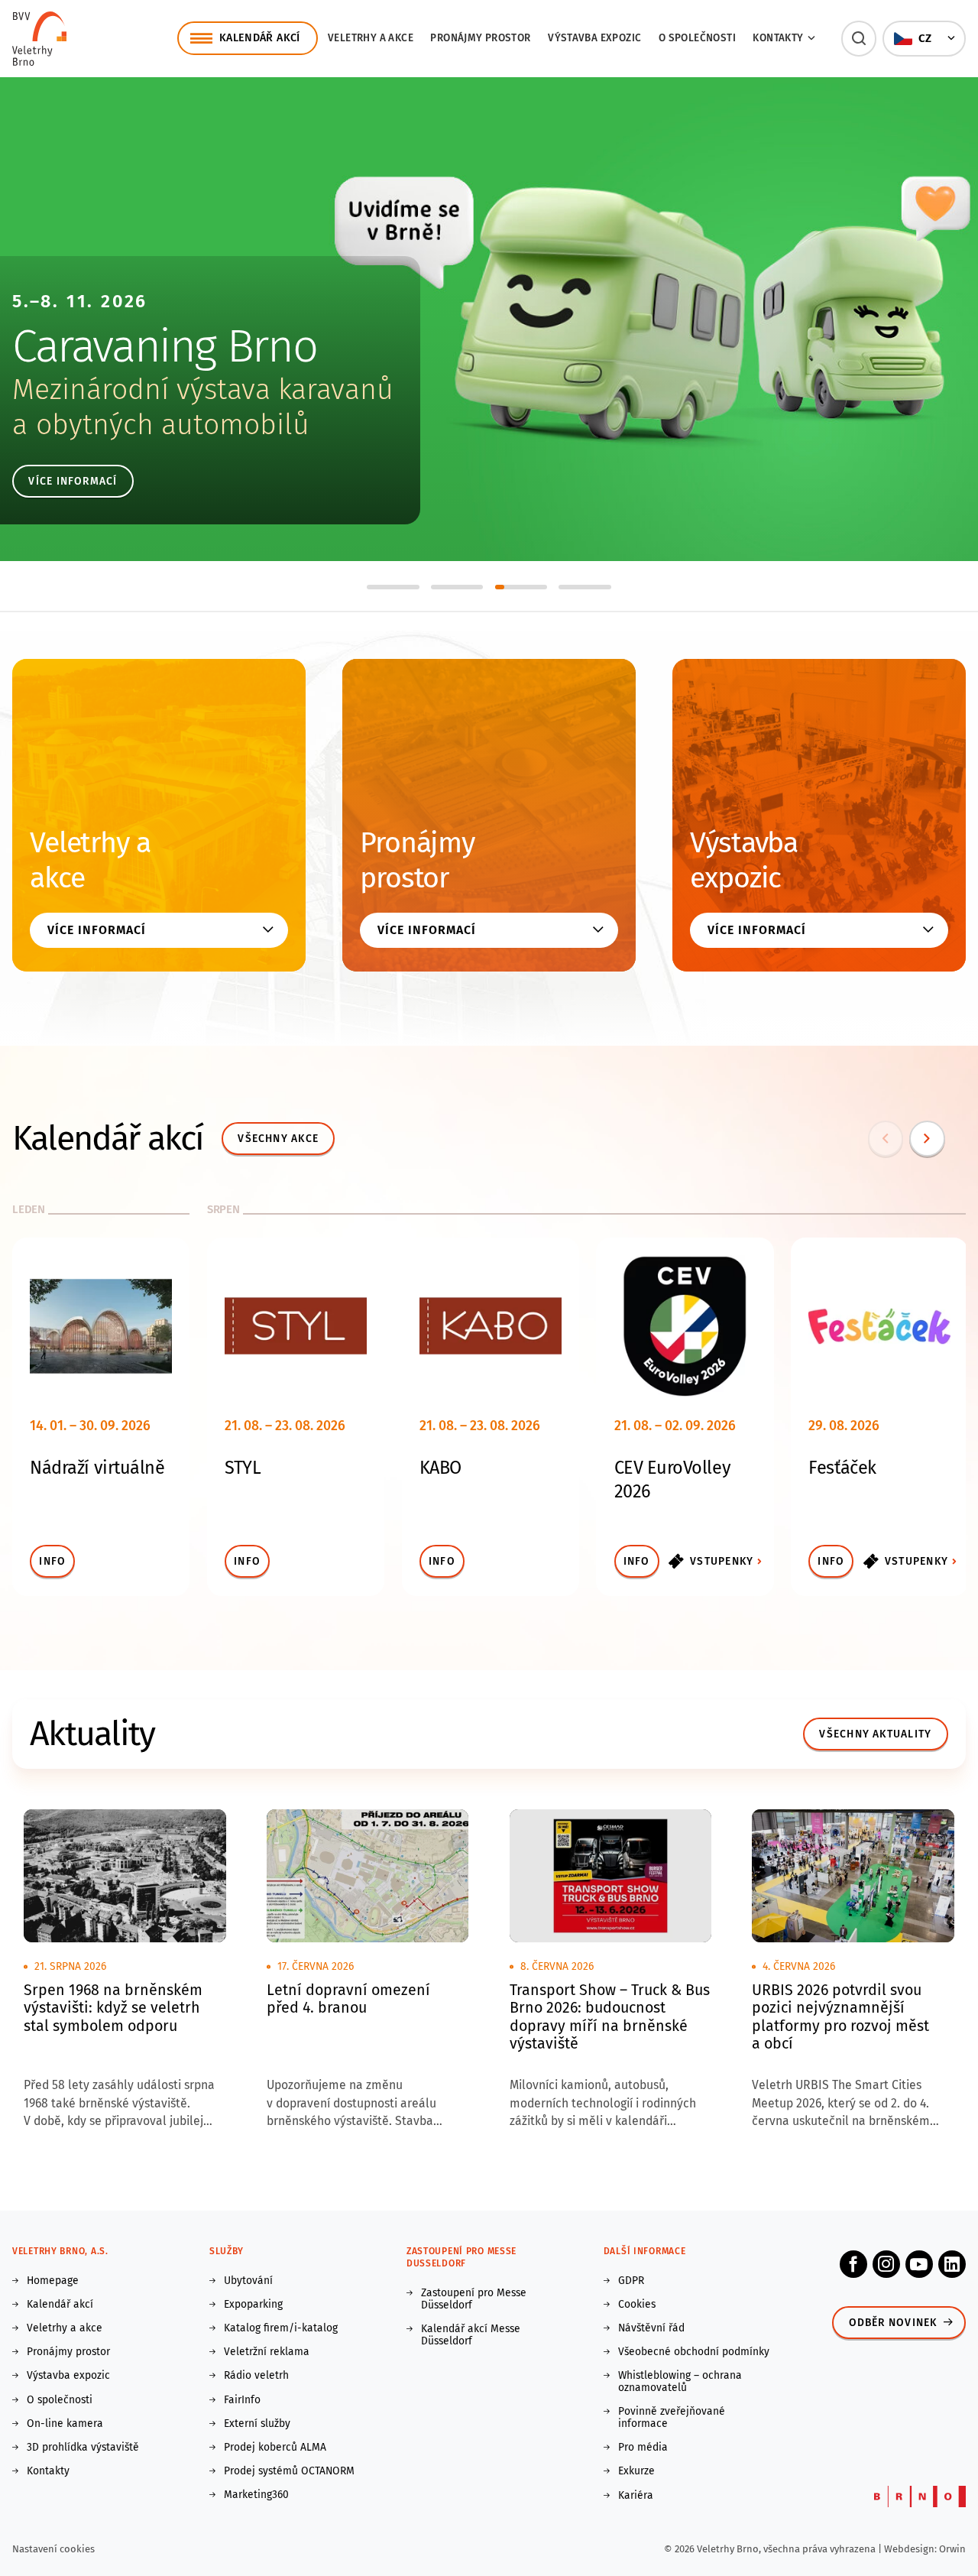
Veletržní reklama (267, 2352)
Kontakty (48, 2471)
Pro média (643, 2448)
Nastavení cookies (53, 2549)
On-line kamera (65, 2424)
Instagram (886, 2264)
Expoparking (253, 2305)
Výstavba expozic (594, 38)
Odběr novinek (893, 2323)
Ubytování (248, 2281)
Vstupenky (722, 1561)
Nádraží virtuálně (97, 1468)
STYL (243, 1468)
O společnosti (697, 38)
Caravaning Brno (164, 346)
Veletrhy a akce (371, 38)
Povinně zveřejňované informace (672, 2418)
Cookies (637, 2305)
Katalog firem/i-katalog (281, 2328)
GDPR (631, 2281)
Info (52, 1561)
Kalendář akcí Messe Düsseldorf (471, 2335)
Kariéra (636, 2496)
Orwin (952, 2549)
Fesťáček (842, 1468)
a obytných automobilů (161, 425)
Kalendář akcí (60, 2305)
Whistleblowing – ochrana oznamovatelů (680, 2382)
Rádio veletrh (256, 2376)
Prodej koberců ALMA (275, 2448)
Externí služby (257, 2424)
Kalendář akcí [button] (260, 38)
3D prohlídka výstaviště (83, 2448)
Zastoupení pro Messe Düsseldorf (474, 2299)
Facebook (853, 2264)
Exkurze (636, 2471)
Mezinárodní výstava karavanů (203, 389)
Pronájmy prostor (480, 38)
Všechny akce (278, 1139)
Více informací (73, 481)
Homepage (53, 2281)
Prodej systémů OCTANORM (289, 2471)
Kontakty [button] (778, 38)
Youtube (919, 2264)
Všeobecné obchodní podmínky (694, 2352)
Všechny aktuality (875, 1734)
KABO (440, 1468)
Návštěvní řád (651, 2328)
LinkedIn (952, 2264)
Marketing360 (256, 2495)
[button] (859, 39)
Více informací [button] (96, 930)
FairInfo (242, 2400)
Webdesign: (912, 2549)
